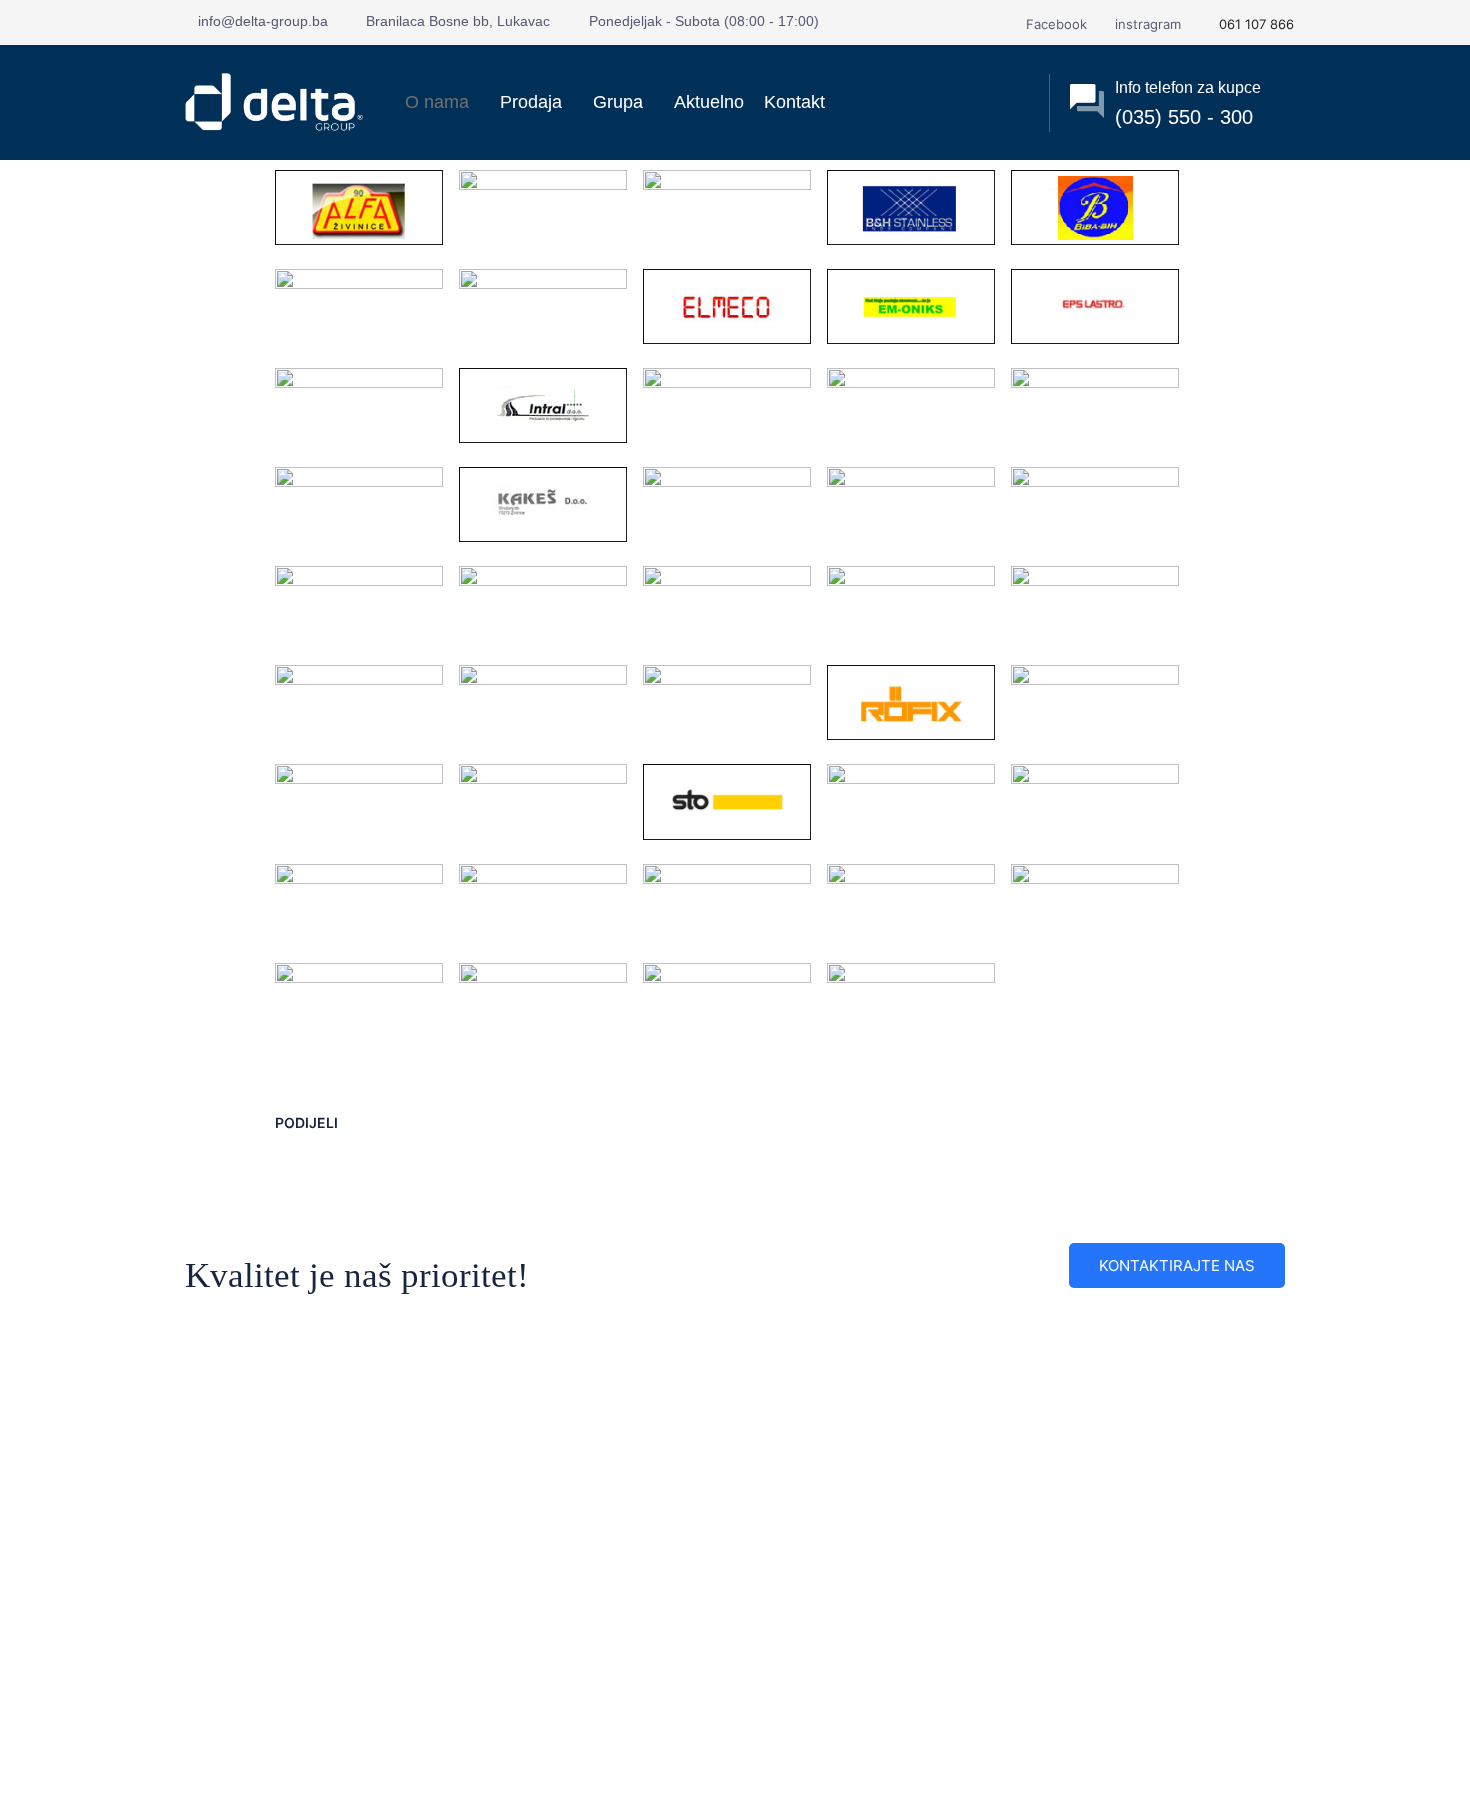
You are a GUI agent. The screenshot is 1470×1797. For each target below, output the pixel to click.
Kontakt (794, 102)
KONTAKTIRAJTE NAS (1177, 1265)
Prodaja (531, 102)
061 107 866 (1254, 24)
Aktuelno (709, 102)
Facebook (1054, 24)
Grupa (618, 102)
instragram (1146, 24)
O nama (437, 102)
